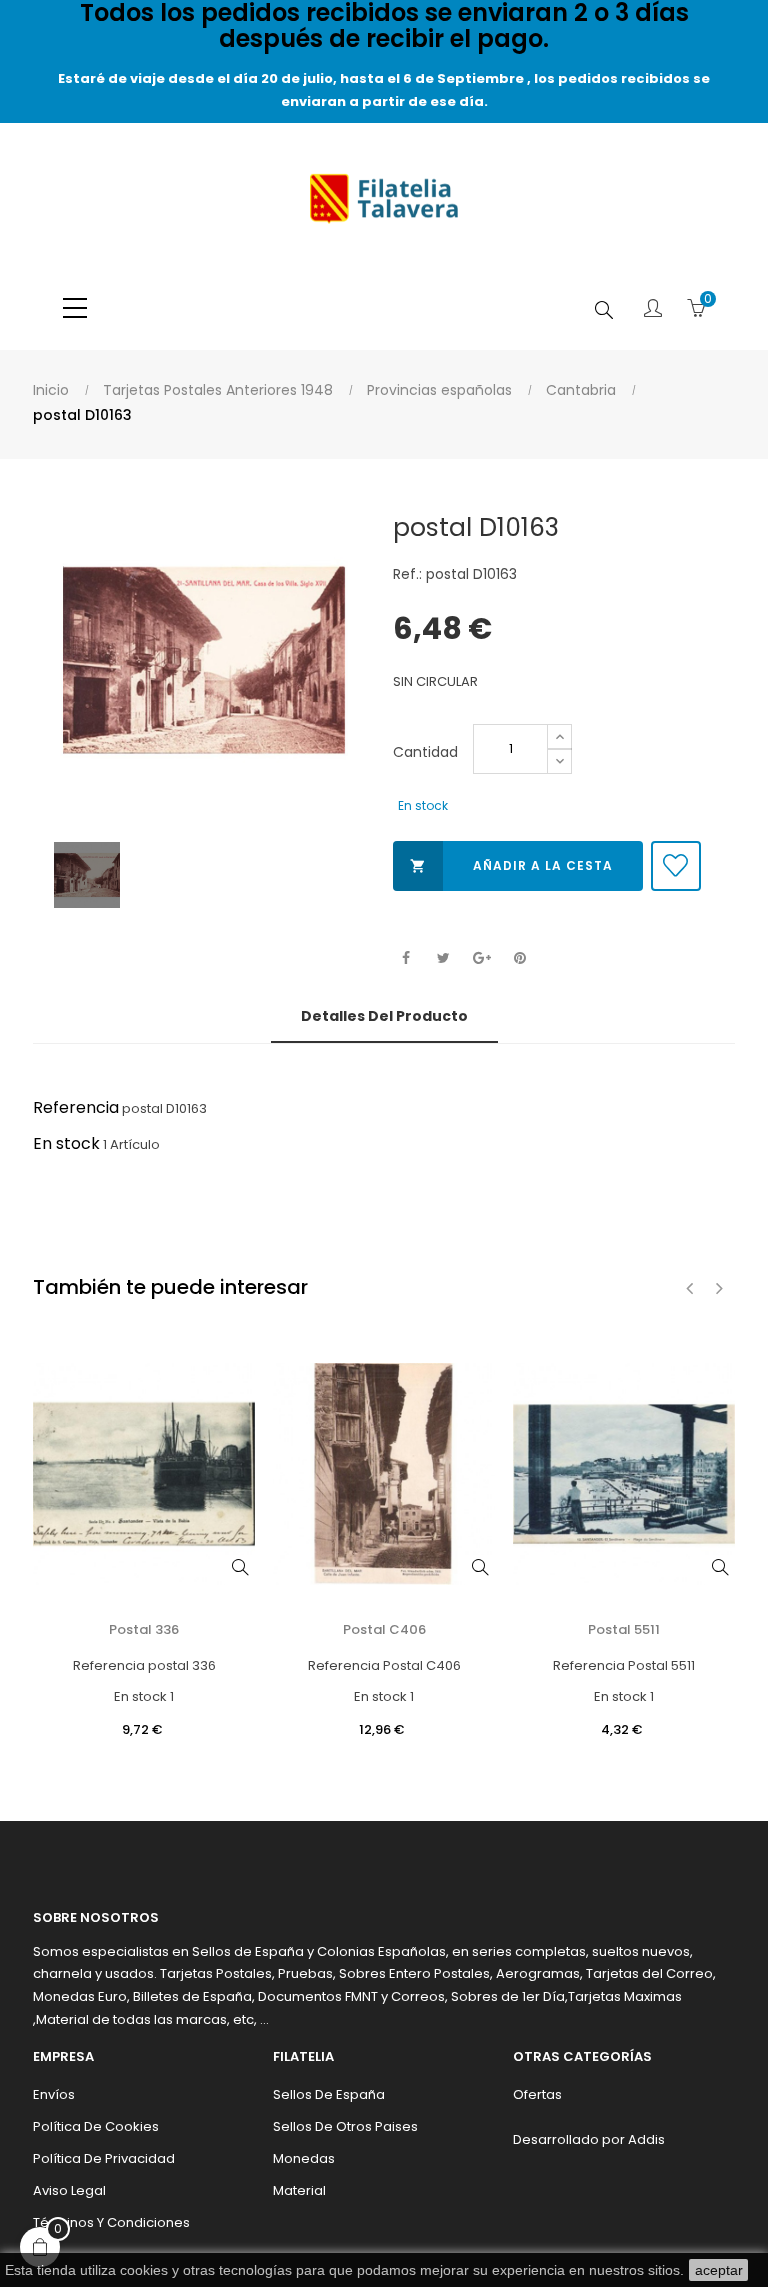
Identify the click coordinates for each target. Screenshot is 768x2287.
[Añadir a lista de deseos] (676, 866)
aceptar (719, 2270)
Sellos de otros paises (345, 2126)
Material (299, 2190)
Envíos (54, 2094)
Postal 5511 (624, 1629)
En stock (66, 1143)
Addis (646, 2139)
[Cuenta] (653, 310)
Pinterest (519, 958)
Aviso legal (69, 2190)
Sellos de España (329, 2094)
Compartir (405, 958)
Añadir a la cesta (511, 865)
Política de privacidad (104, 2158)
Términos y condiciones (111, 2222)
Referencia (76, 1107)
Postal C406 (384, 1629)
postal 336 (144, 1629)
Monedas (304, 2158)
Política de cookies (96, 2126)
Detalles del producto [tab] (384, 1016)
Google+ (481, 958)
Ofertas (537, 2094)
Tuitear (443, 958)
